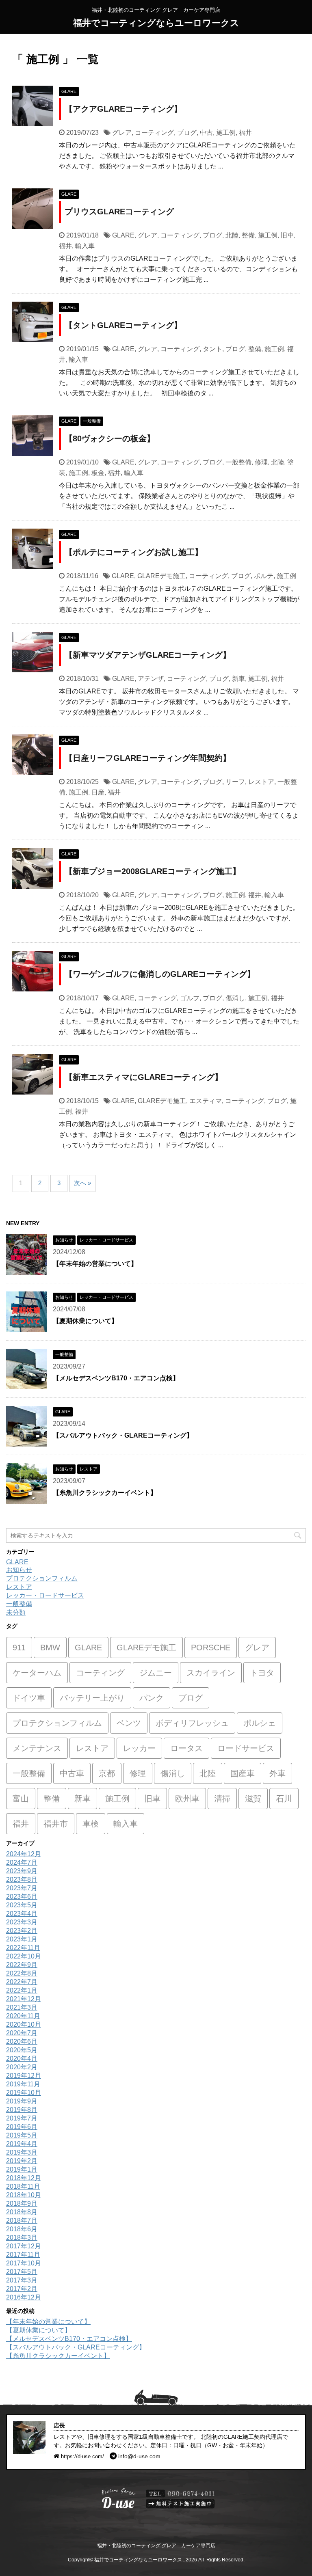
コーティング (154, 133)
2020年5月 (22, 2050)
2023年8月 (22, 1880)
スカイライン (211, 1673)
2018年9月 (22, 2204)
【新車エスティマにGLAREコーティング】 (144, 1077)
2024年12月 (24, 1854)
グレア (122, 133)
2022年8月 (22, 1973)
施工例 (226, 133)
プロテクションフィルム (42, 1578)
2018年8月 (22, 2212)
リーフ (235, 782)
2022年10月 (24, 1956)
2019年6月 (22, 2127)
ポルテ (264, 576)
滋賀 (253, 1799)
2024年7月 (22, 1862)
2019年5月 (22, 2135)
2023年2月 (22, 1931)
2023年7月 (22, 1888)
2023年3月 (22, 1922)
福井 (245, 133)
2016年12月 (24, 2297)
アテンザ (151, 679)
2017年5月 (22, 2272)
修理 (261, 462)
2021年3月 (22, 2007)
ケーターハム (37, 1673)
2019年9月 (22, 2101)
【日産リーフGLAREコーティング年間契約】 (148, 758)
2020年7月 (22, 2033)
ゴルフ (190, 998)
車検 (91, 1824)
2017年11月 (23, 2255)
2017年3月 (22, 2280)
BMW (50, 1648)
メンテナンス (37, 1748)
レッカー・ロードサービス (45, 1595)
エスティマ (206, 1101)
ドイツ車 (29, 1698)
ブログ (187, 133)
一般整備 (238, 462)
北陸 (232, 235)
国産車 (243, 1773)
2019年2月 (22, 2161)
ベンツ (129, 1723)
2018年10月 (24, 2195)
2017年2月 (22, 2289)
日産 (98, 792)
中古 (206, 133)
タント (212, 349)
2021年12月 (24, 1999)
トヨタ (262, 1673)
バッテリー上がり (92, 1698)
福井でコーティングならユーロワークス (156, 23)
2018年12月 (24, 2178)
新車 (238, 679)
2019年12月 (24, 2076)
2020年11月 (23, 2016)
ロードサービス (246, 1748)
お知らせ (19, 1570)
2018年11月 (23, 2186)
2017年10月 (24, 2263)
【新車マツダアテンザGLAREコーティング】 (148, 655)
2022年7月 (22, 1982)
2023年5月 (22, 1905)
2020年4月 (22, 2059)
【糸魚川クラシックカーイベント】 (105, 1493)
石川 (284, 1799)
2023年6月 (22, 1897)
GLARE (123, 235)
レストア (261, 782)
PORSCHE (211, 1648)
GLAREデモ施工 (161, 576)
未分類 (16, 1612)
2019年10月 (24, 2093)
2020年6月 (22, 2042)
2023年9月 (22, 1871)
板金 (98, 473)
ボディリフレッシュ (192, 1723)
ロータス (186, 1748)
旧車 (287, 235)
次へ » (82, 1183)
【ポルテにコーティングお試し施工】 (134, 552)
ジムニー (156, 1673)
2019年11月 (23, 2084)
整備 (248, 235)
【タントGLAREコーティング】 (123, 325)
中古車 (72, 1773)
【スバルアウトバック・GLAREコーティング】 (123, 1435)
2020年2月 (22, 2067)
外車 (277, 1773)
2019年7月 (22, 2118)
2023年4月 (22, 1914)
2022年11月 (23, 1948)
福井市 (56, 1824)
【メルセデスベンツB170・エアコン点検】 (116, 1378)
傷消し (235, 998)
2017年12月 (24, 2246)
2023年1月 (22, 1939)
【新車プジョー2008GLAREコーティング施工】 (153, 871)
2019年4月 (22, 2144)
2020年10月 (24, 2024)
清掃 (222, 1799)
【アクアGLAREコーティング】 (123, 109)
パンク (152, 1698)
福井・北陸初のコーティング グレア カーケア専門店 (156, 2546)
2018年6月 (22, 2229)
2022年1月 (22, 1990)
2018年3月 (22, 2238)
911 (19, 1648)
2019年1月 (22, 2169)
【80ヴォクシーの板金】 (110, 438)
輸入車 (85, 246)
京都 (107, 1773)
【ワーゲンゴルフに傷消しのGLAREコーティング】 (160, 974)
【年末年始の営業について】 (95, 1264)
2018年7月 (22, 2221)
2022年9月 (22, 1965)
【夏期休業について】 (85, 1321)
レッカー (139, 1748)
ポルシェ (260, 1723)
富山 (21, 1799)
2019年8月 (22, 2110)
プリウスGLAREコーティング (119, 212)
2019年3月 (22, 2152)
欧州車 (187, 1799)
